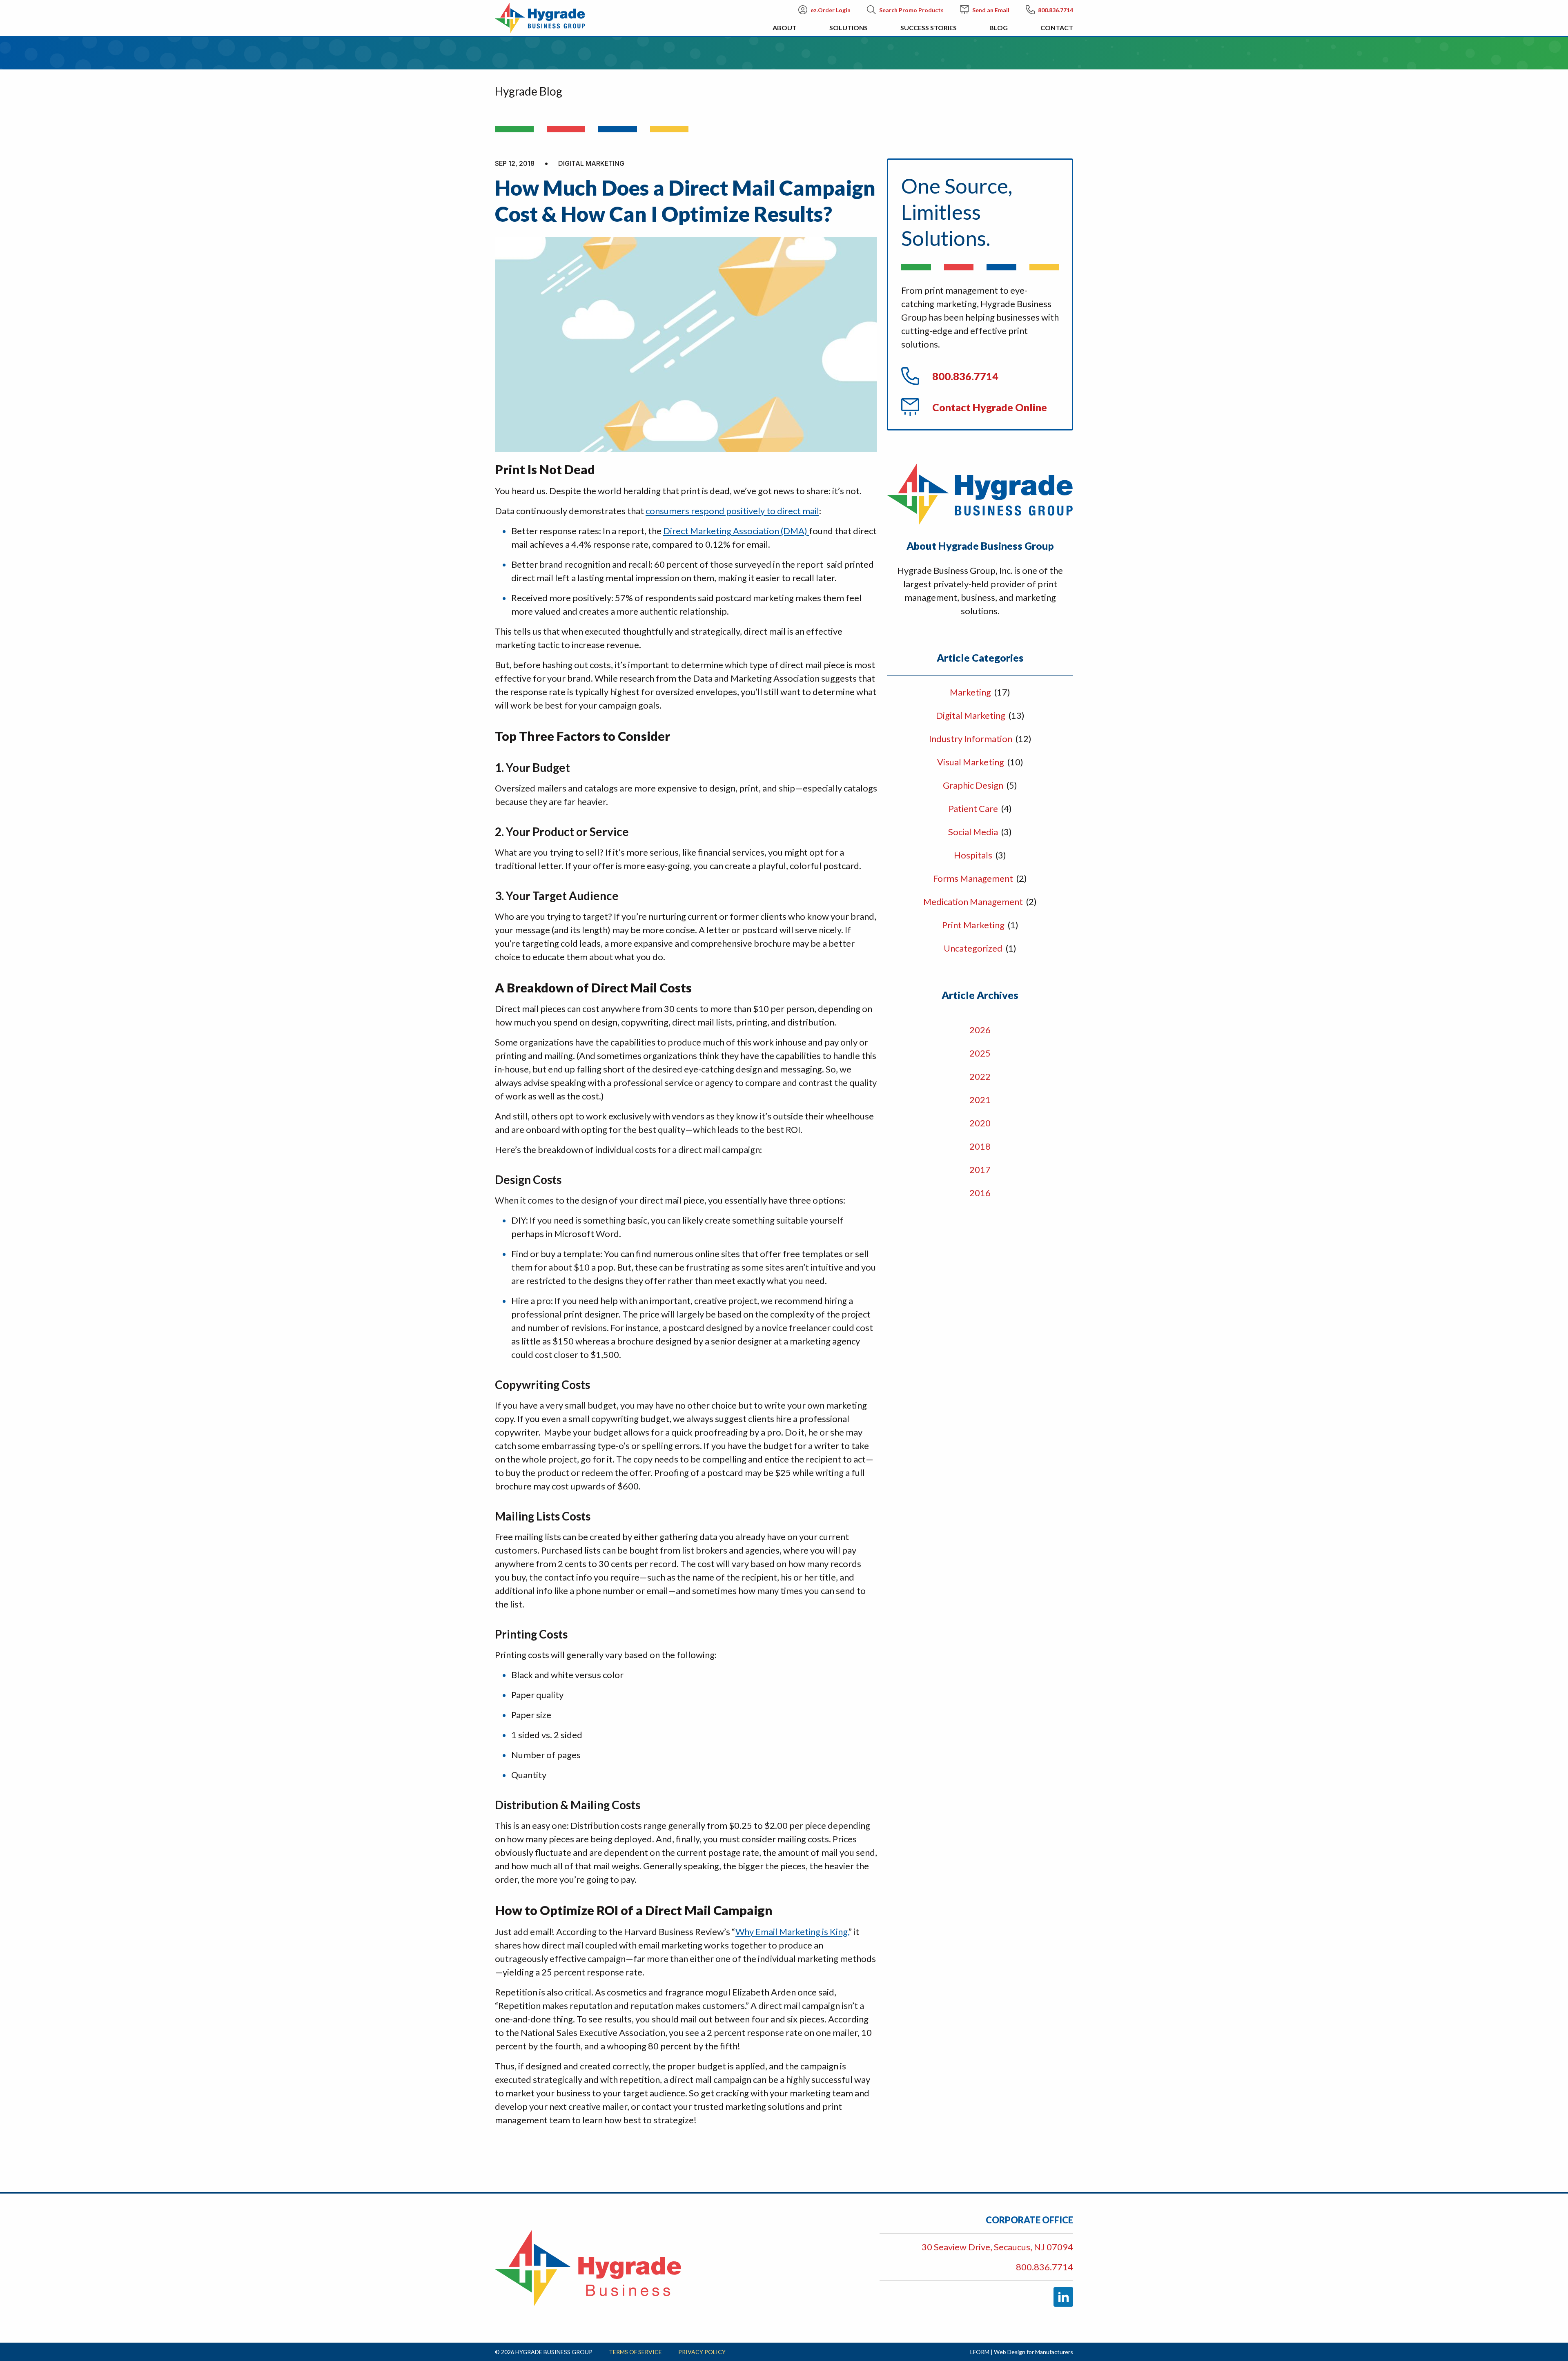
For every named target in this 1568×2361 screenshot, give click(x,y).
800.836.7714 (1056, 10)
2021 (980, 1100)
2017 (980, 1169)
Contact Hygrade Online (990, 407)
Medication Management (974, 902)
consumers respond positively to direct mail (732, 511)
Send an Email (991, 10)
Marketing (971, 692)
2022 (980, 1076)
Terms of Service (635, 2352)
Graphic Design (974, 785)
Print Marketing (974, 925)
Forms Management (974, 878)
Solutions (849, 28)
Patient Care (974, 808)
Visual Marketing (971, 762)
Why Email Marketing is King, (792, 1932)
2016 (980, 1193)
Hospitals (974, 855)
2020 (980, 1123)
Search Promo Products (911, 10)
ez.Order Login (831, 10)
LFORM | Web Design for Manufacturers (1022, 2352)
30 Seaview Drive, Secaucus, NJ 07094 (997, 2247)
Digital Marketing (971, 715)
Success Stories (929, 28)
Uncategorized (974, 948)
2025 (980, 1053)
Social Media (974, 832)
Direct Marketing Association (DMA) (736, 531)
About (785, 28)
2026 (980, 1030)
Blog (999, 28)
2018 (980, 1146)
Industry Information (971, 739)
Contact (1057, 28)
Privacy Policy (702, 2352)
